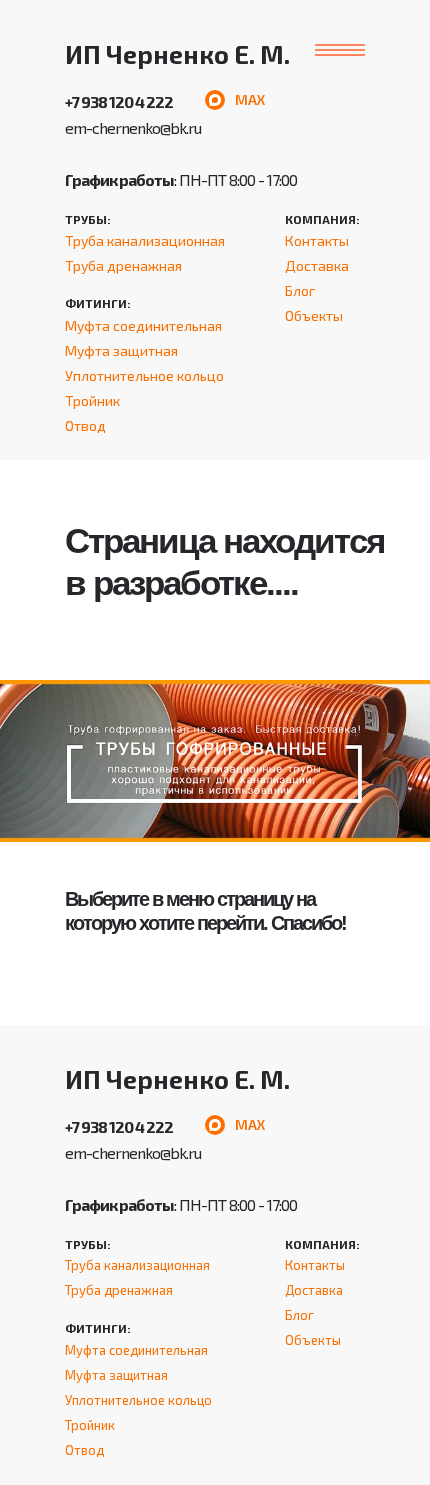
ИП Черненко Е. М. (177, 54)
